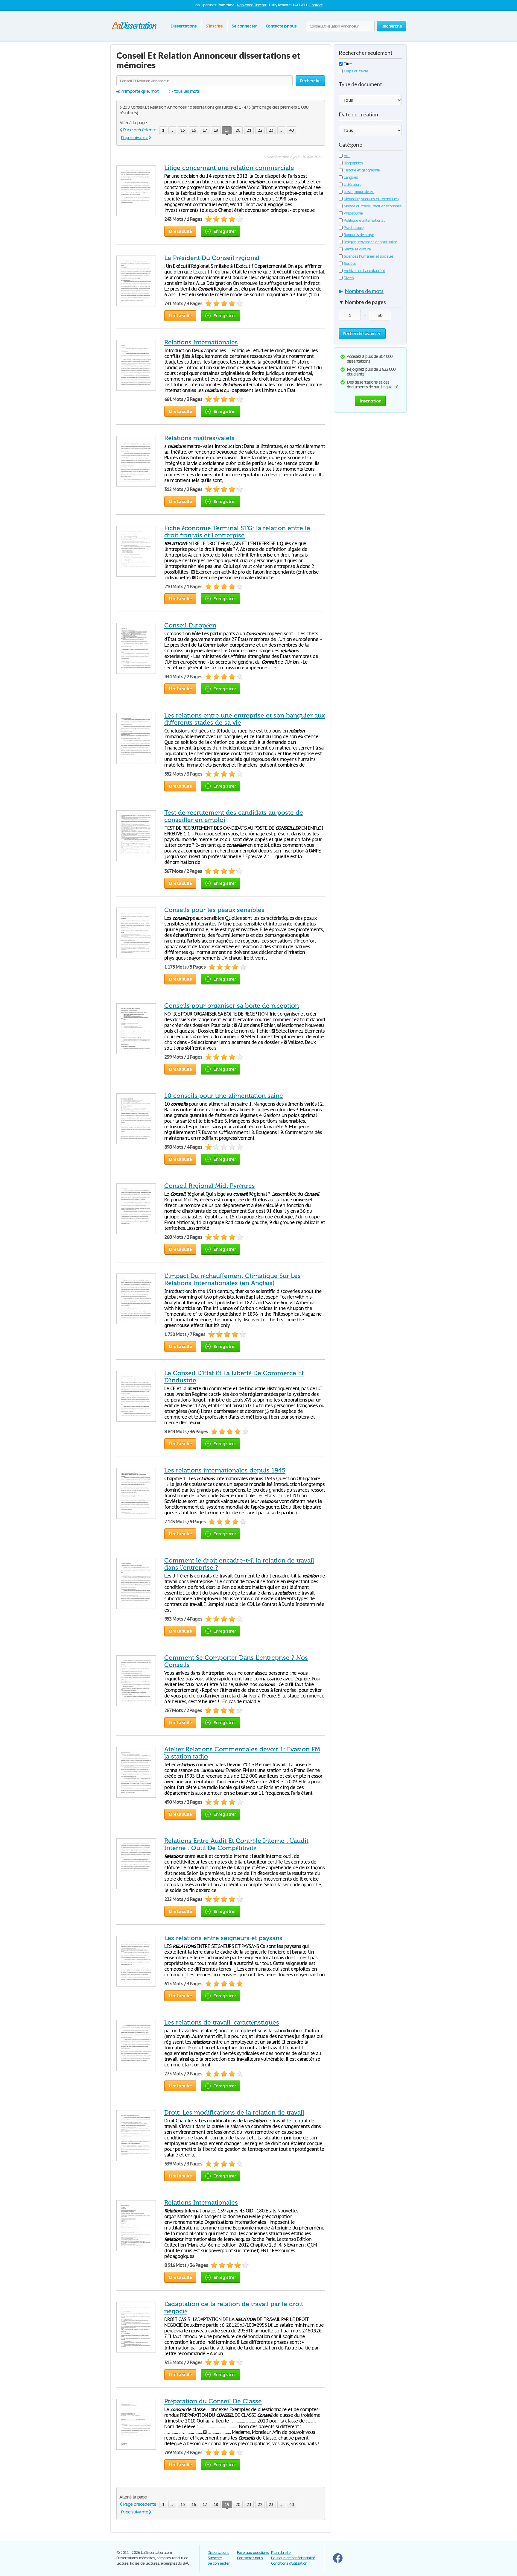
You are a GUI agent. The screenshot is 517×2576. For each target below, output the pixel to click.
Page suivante (134, 137)
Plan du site (281, 2553)
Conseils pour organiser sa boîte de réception (232, 1006)
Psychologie (354, 228)
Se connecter (244, 26)
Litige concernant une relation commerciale (229, 168)
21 (249, 130)
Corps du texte (356, 71)
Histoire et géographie (362, 170)
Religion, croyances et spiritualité (370, 242)
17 (205, 130)
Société (350, 263)
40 (291, 130)
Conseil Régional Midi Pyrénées (210, 1186)
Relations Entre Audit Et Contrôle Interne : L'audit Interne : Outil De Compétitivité (236, 1844)
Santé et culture (357, 249)
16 (194, 130)
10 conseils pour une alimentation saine (224, 1096)
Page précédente (140, 130)
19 (227, 130)
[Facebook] (338, 2561)
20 (238, 130)
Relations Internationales (201, 342)
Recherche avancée (362, 333)
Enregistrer (225, 231)
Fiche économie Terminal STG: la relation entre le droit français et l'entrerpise (237, 532)
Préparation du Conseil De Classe (213, 2401)
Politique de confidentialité (293, 2558)
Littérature (353, 184)
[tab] (370, 292)
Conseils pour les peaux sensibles (214, 910)
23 (271, 130)
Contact (316, 5)
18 (216, 130)
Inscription (370, 401)
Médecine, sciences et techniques (371, 199)
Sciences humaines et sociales (369, 256)
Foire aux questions (253, 2553)
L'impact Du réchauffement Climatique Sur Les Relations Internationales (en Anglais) (232, 1279)
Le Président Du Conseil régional (212, 258)
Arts (347, 156)
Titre (348, 64)
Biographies (353, 163)
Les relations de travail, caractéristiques (222, 2022)
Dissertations (184, 26)
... (172, 130)
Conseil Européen (190, 625)
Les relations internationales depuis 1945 (225, 1470)
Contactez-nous (281, 26)
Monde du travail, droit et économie (373, 206)
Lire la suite (180, 231)
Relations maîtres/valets (199, 438)
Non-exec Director (252, 5)
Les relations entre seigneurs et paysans (223, 1938)
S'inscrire (214, 26)
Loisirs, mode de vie (359, 192)
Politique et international (364, 220)
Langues (351, 177)
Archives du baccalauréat (364, 271)
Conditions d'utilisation (289, 2563)
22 (260, 130)
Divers (349, 278)
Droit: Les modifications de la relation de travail (234, 2113)
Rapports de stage (359, 235)
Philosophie (353, 213)
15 (183, 130)
